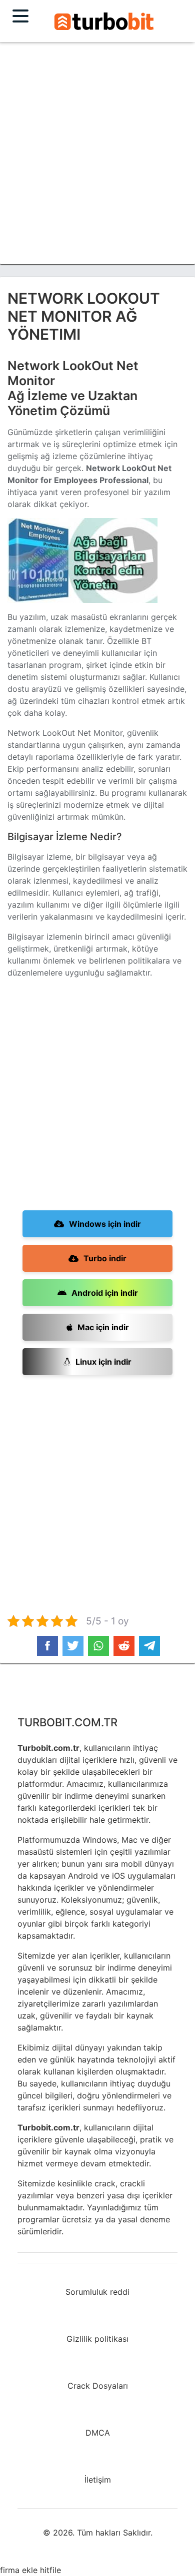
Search (104, 21)
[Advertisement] (97, 153)
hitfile (50, 2570)
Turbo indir (105, 1258)
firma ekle (19, 2570)
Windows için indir (105, 1224)
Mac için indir (103, 1327)
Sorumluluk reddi (97, 2292)
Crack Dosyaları (98, 2386)
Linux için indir (103, 1362)
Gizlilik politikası (97, 2339)
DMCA (98, 2433)
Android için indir (105, 1293)
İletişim (98, 2480)
